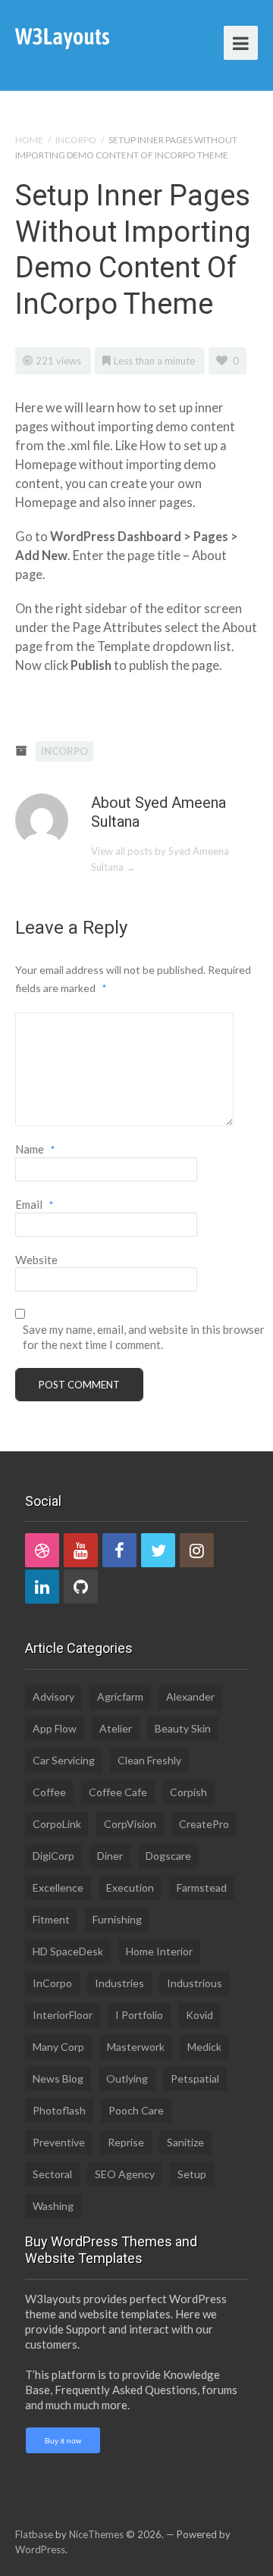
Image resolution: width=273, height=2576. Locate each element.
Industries (119, 1983)
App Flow (55, 1728)
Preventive (59, 2142)
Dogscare (168, 1856)
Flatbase (34, 2534)
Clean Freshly (149, 1760)
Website (36, 1260)
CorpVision (130, 1824)
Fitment (51, 1919)
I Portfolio (139, 2015)
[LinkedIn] (42, 1587)
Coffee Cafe (118, 1792)
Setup (192, 2174)
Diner (110, 1856)
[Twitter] (158, 1550)
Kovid (199, 2015)
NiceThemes (96, 2534)
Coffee (49, 1792)
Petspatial (195, 2078)
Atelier (116, 1728)
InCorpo (76, 140)
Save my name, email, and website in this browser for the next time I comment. (144, 1337)
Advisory (53, 1696)
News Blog (58, 2078)
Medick (204, 2047)
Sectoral (52, 2174)
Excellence (58, 1887)
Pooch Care (136, 2110)
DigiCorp (53, 1856)
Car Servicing (64, 1760)
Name (35, 1149)
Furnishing (117, 1919)
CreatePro (204, 1824)
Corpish (188, 1792)
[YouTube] (81, 1550)
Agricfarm (120, 1696)
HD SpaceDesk (68, 1951)
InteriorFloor (63, 2015)
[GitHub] (81, 1587)
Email (35, 1204)
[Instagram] (197, 1550)
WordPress (40, 2549)
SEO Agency (125, 2174)
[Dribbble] (42, 1550)
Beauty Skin (183, 1728)
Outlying (127, 2078)
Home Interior (159, 1951)
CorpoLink (57, 1824)
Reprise (126, 2142)
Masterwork (136, 2047)
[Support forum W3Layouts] (62, 38)
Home (29, 140)
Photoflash (59, 2110)
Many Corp (58, 2047)
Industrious (195, 1983)
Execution (130, 1887)
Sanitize (185, 2142)
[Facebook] (119, 1550)
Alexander (190, 1696)
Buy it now (63, 2441)
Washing (53, 2206)
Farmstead (202, 1887)
